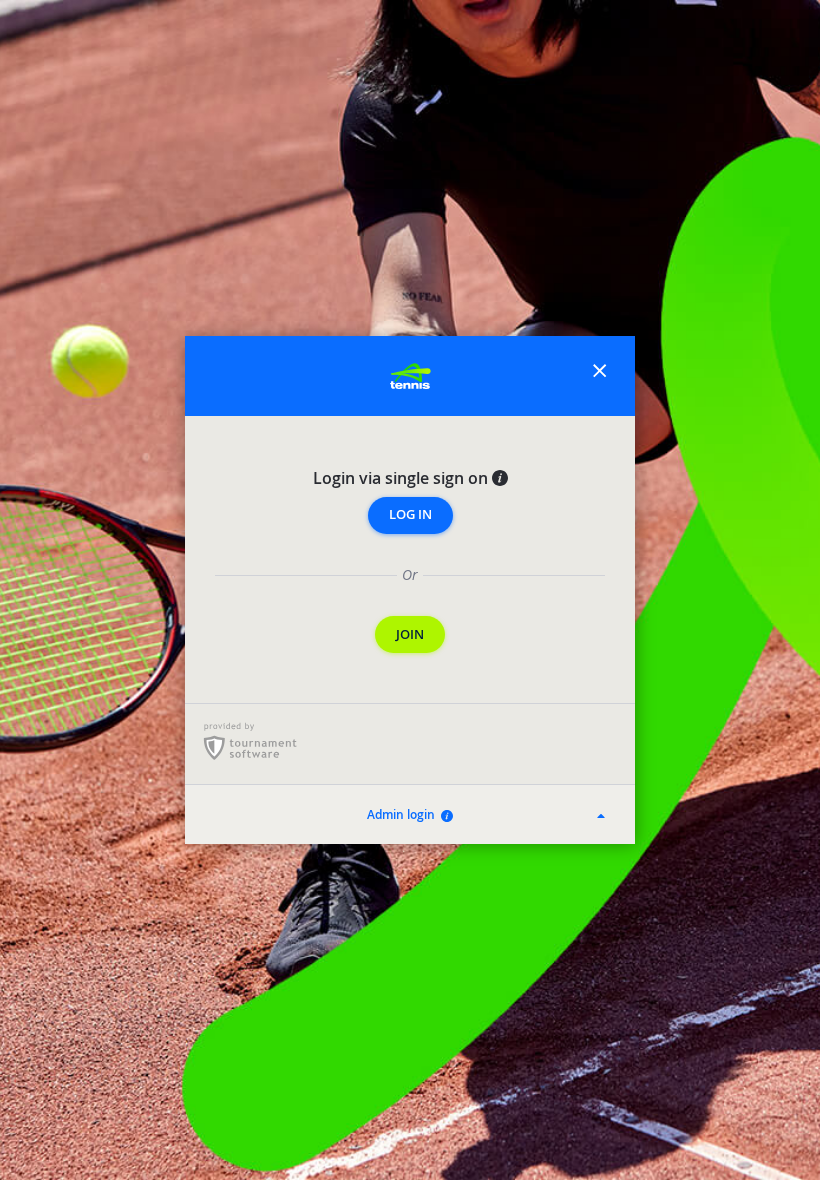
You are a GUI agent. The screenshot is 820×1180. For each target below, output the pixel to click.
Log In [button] (410, 514)
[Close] (600, 375)
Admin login (404, 814)
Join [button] (410, 634)
